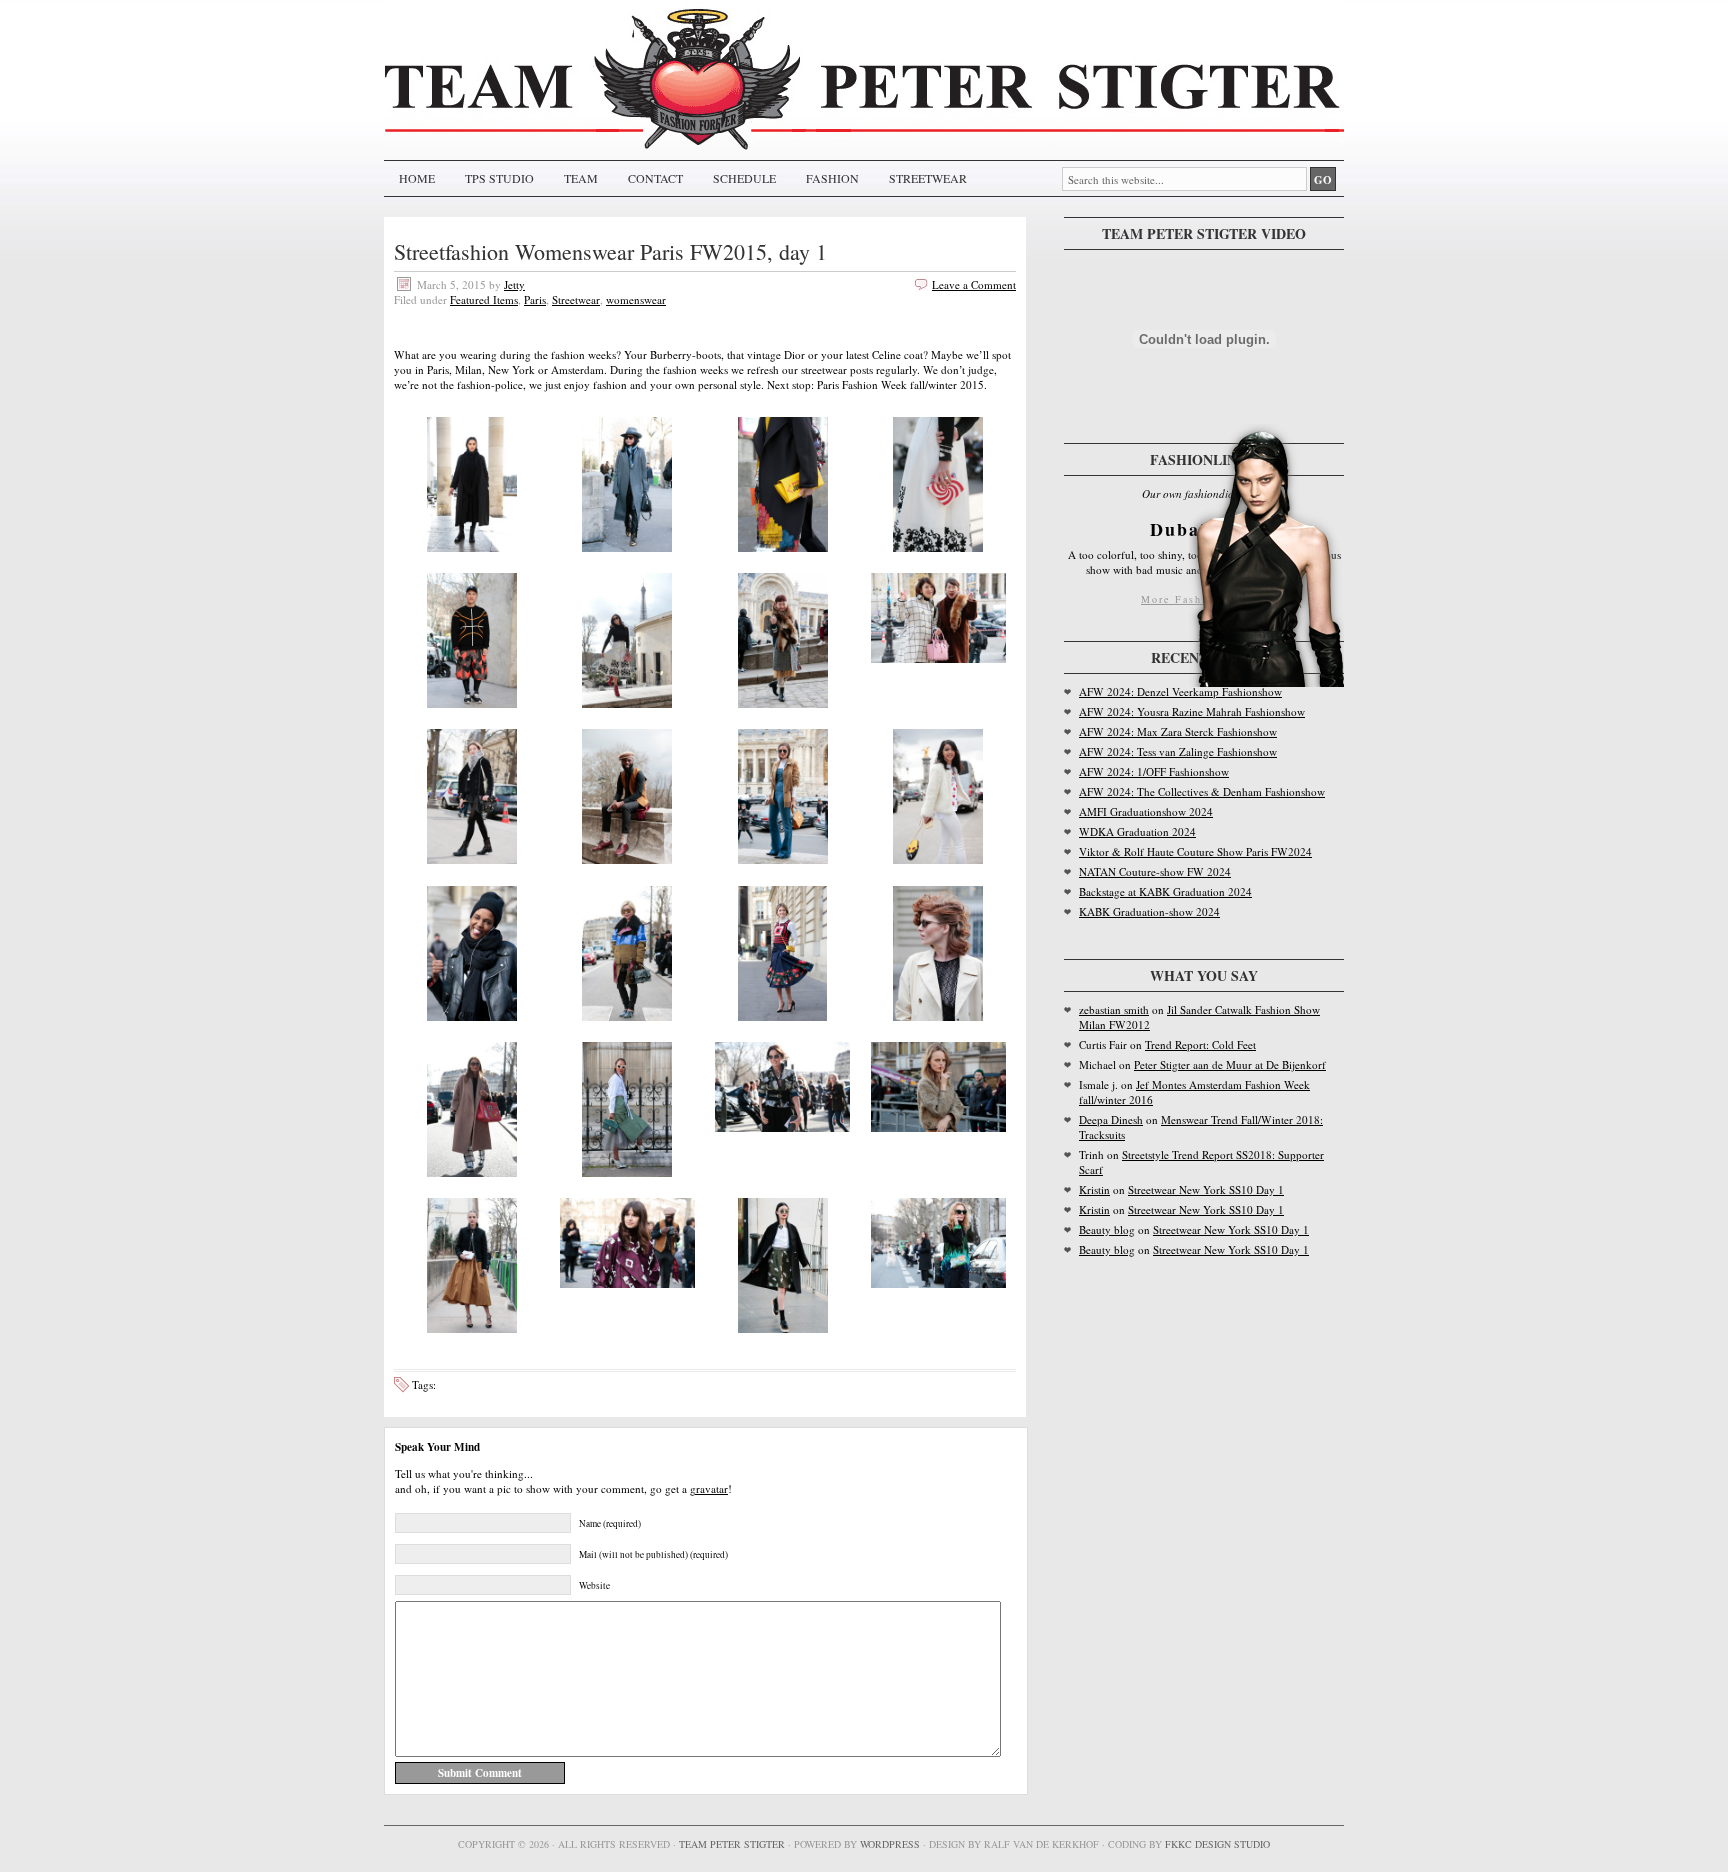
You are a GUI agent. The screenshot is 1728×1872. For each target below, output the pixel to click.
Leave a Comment (974, 284)
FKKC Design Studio (1217, 1844)
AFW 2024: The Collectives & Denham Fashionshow (1202, 791)
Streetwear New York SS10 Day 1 (1206, 1189)
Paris (535, 299)
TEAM (581, 178)
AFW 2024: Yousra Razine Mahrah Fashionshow (1192, 711)
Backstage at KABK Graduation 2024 (1165, 891)
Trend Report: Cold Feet (1200, 1044)
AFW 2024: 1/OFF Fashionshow (1154, 771)
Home (417, 178)
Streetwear (576, 299)
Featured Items (484, 299)
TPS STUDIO (499, 178)
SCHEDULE (744, 178)
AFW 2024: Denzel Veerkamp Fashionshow (1180, 691)
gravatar (709, 1488)
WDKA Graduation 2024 (1137, 831)
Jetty (514, 284)
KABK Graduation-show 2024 (1149, 911)
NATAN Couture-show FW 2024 (1155, 871)
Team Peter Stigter (732, 1844)
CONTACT (655, 178)
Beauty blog (1107, 1229)
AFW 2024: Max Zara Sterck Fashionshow (1178, 731)
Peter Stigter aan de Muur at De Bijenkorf (1230, 1064)
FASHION (832, 178)
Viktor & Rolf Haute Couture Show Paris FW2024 (1195, 851)
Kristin (1094, 1189)
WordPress (890, 1844)
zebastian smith (1114, 1009)
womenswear (636, 299)
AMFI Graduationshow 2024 (1146, 811)
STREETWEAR (928, 178)
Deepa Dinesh (1111, 1119)
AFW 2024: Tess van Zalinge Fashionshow (1178, 751)
